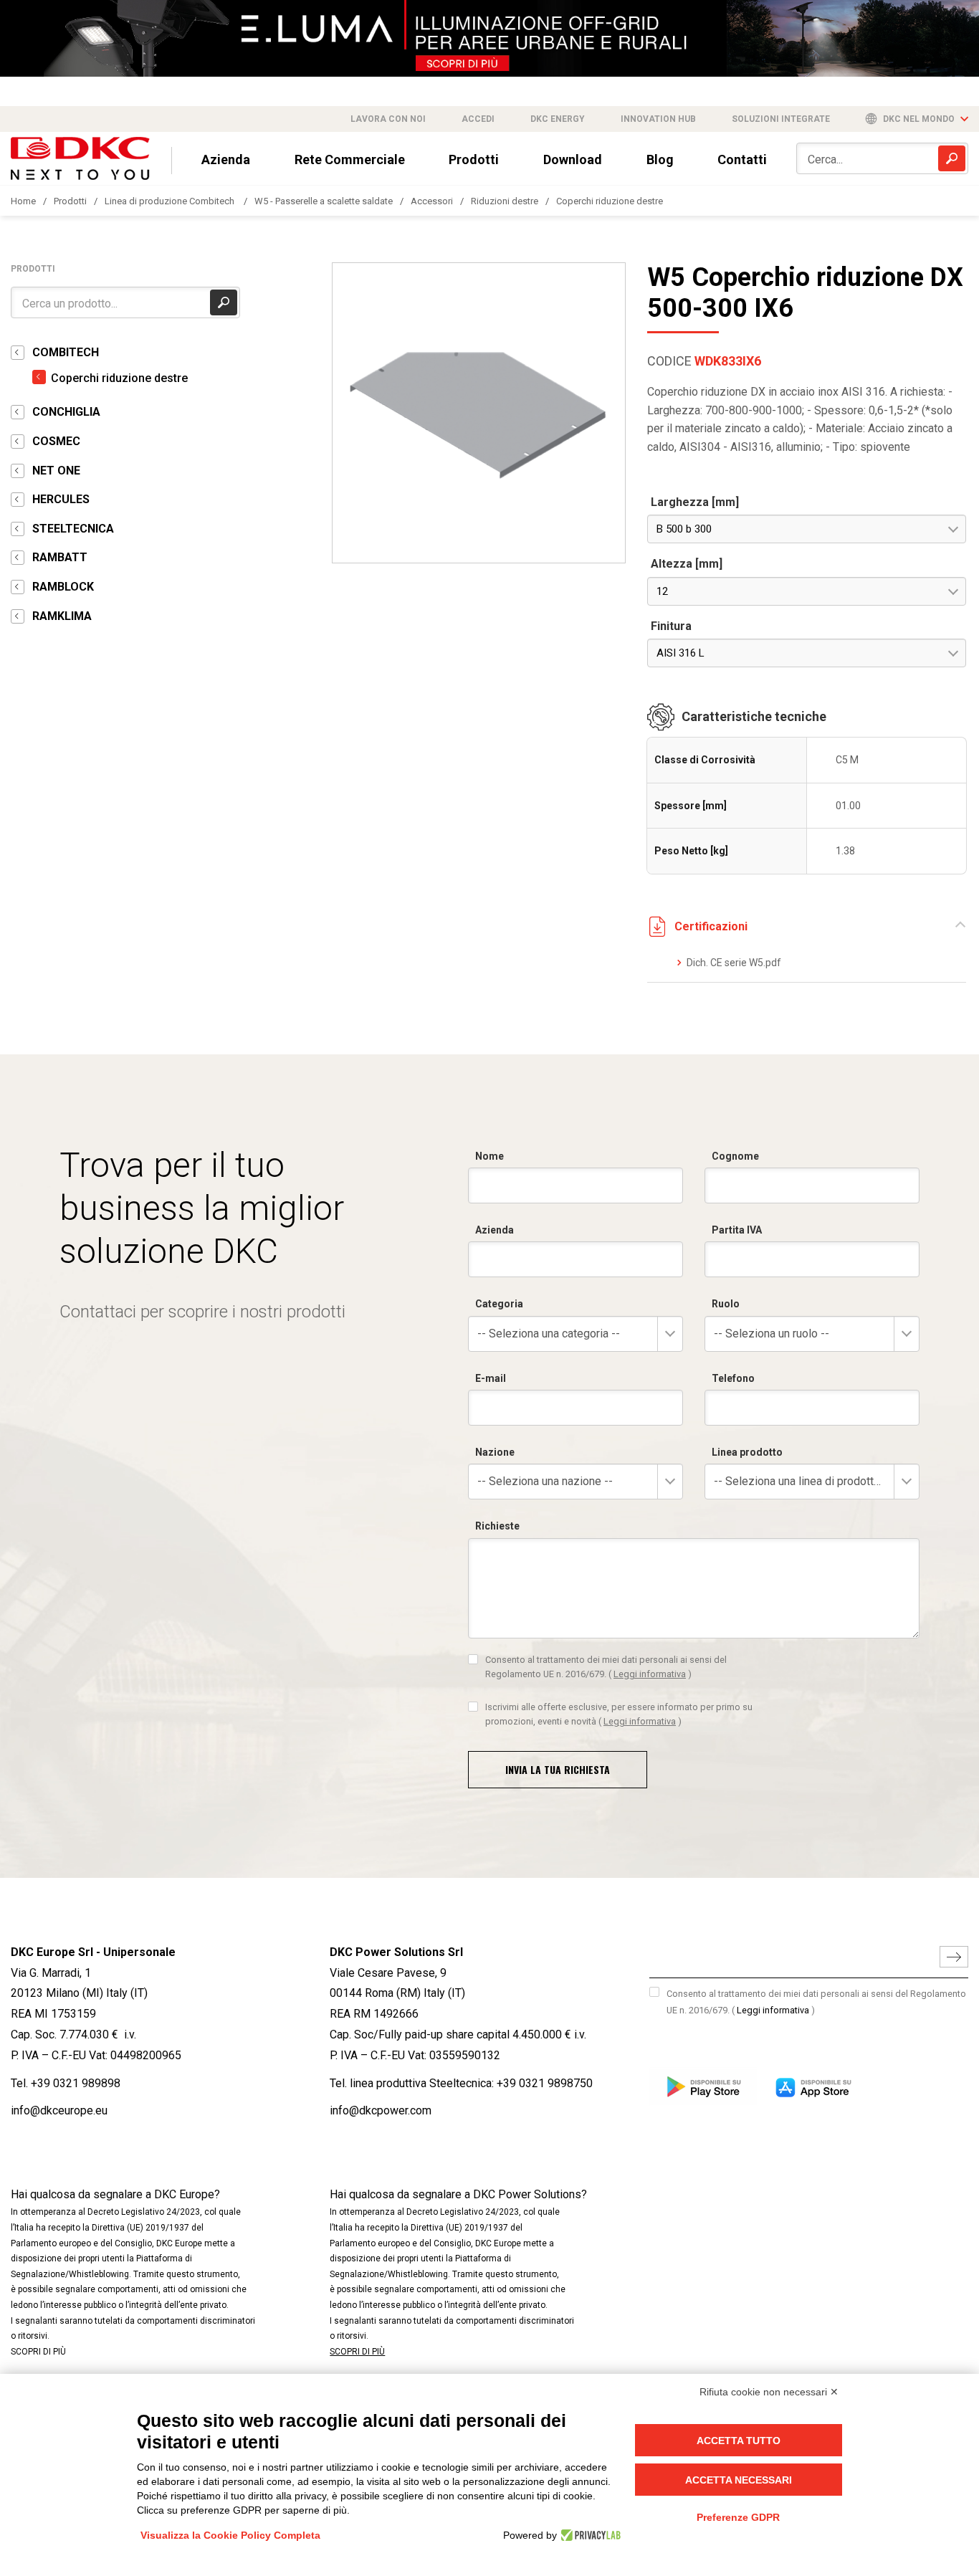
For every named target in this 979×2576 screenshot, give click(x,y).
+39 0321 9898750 (545, 2083)
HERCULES (61, 499)
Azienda (226, 159)
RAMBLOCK (63, 587)
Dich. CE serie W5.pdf (734, 963)
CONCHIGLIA (66, 412)
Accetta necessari (739, 2480)
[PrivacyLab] (589, 2535)
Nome (489, 1156)
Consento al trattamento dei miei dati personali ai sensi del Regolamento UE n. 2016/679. (606, 1667)
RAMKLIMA (62, 616)
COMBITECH (66, 352)
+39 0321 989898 (76, 2083)
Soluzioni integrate (781, 119)
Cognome (735, 1156)
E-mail (491, 1378)
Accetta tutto (739, 2441)
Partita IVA (737, 1230)
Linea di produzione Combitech (171, 201)
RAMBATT (60, 557)
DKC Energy (558, 119)
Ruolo (726, 1304)
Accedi (478, 119)
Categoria (499, 1304)
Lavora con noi (388, 119)
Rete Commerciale (350, 159)
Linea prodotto (747, 1452)
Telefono (733, 1378)
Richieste (497, 1526)
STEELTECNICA (73, 529)
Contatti (742, 159)
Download (573, 159)
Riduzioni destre (505, 201)
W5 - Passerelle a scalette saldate (324, 201)
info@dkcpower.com (381, 2110)
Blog (660, 159)
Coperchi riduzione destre (610, 201)
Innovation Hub (658, 119)
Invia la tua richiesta (558, 1769)
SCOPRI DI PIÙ (38, 2352)
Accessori (432, 201)
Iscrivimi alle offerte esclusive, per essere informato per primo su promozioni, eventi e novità (619, 1714)
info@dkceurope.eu (59, 2110)
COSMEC (56, 441)
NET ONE (56, 471)
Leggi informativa (650, 1674)
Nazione (495, 1452)
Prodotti (474, 159)
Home (23, 201)
